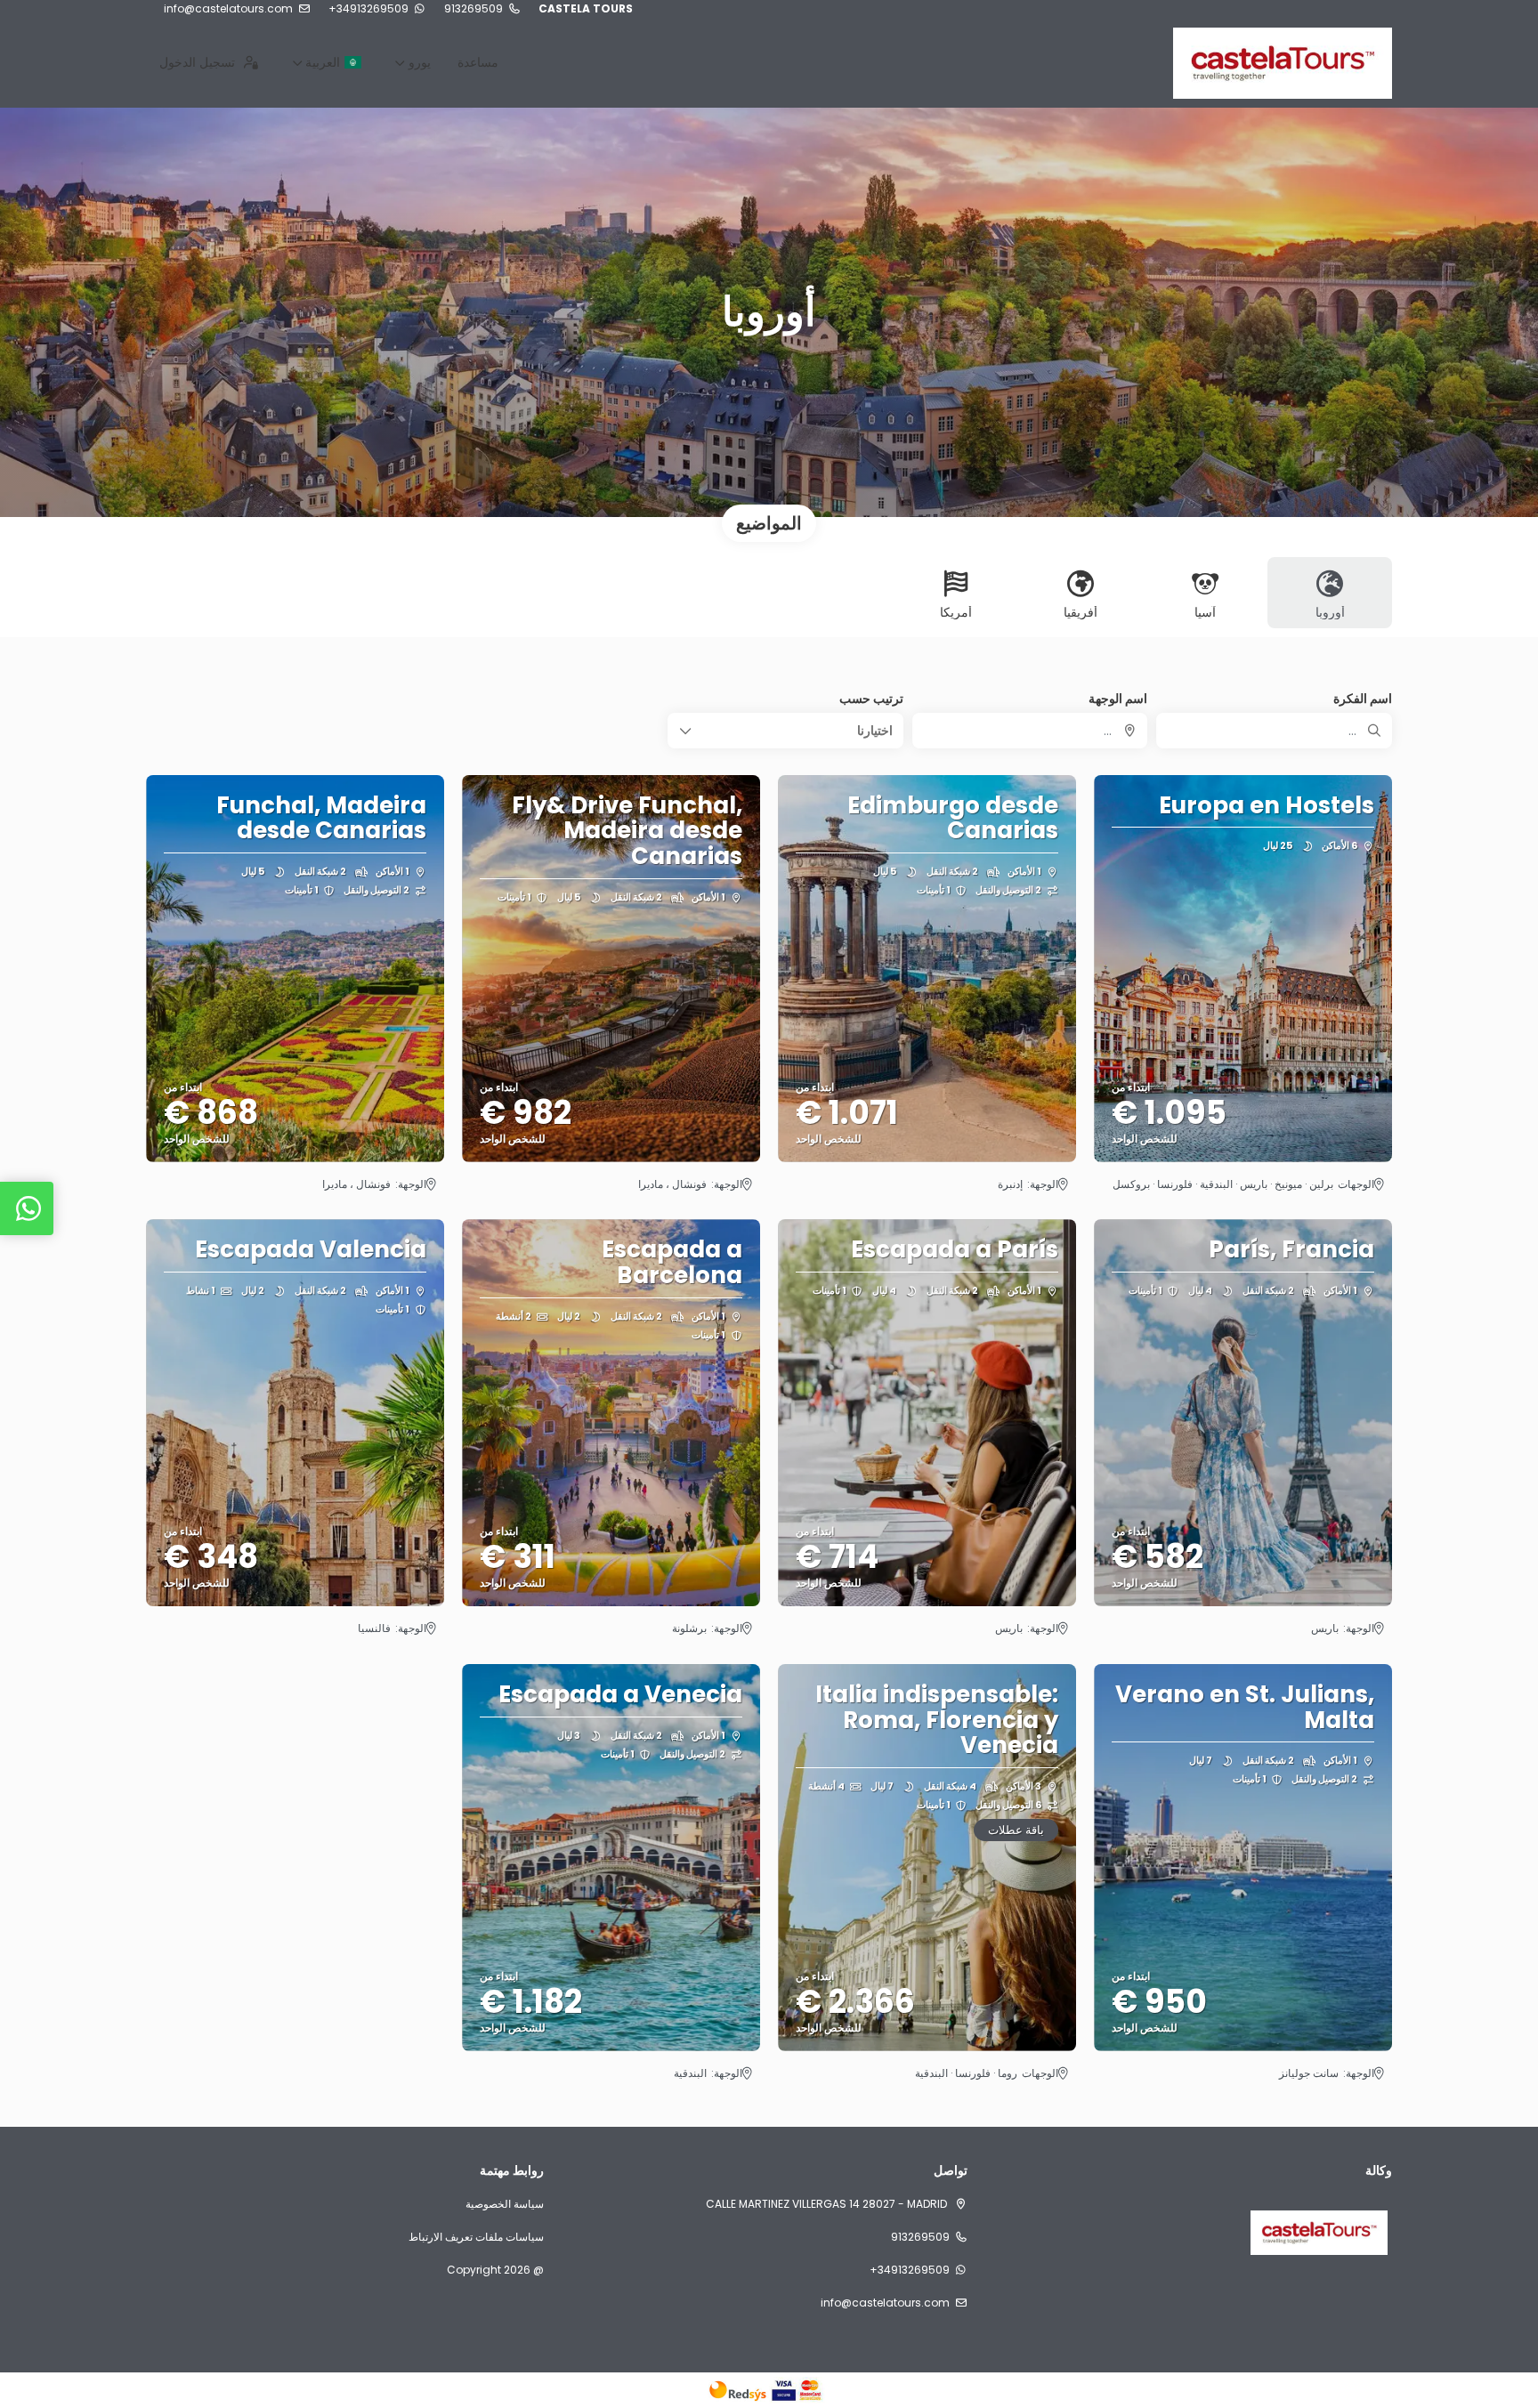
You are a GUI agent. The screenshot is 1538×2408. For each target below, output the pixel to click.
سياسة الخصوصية (505, 2204)
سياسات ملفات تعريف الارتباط (476, 2237)
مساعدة (478, 62)
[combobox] (1030, 731)
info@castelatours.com (228, 9)
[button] (785, 731)
